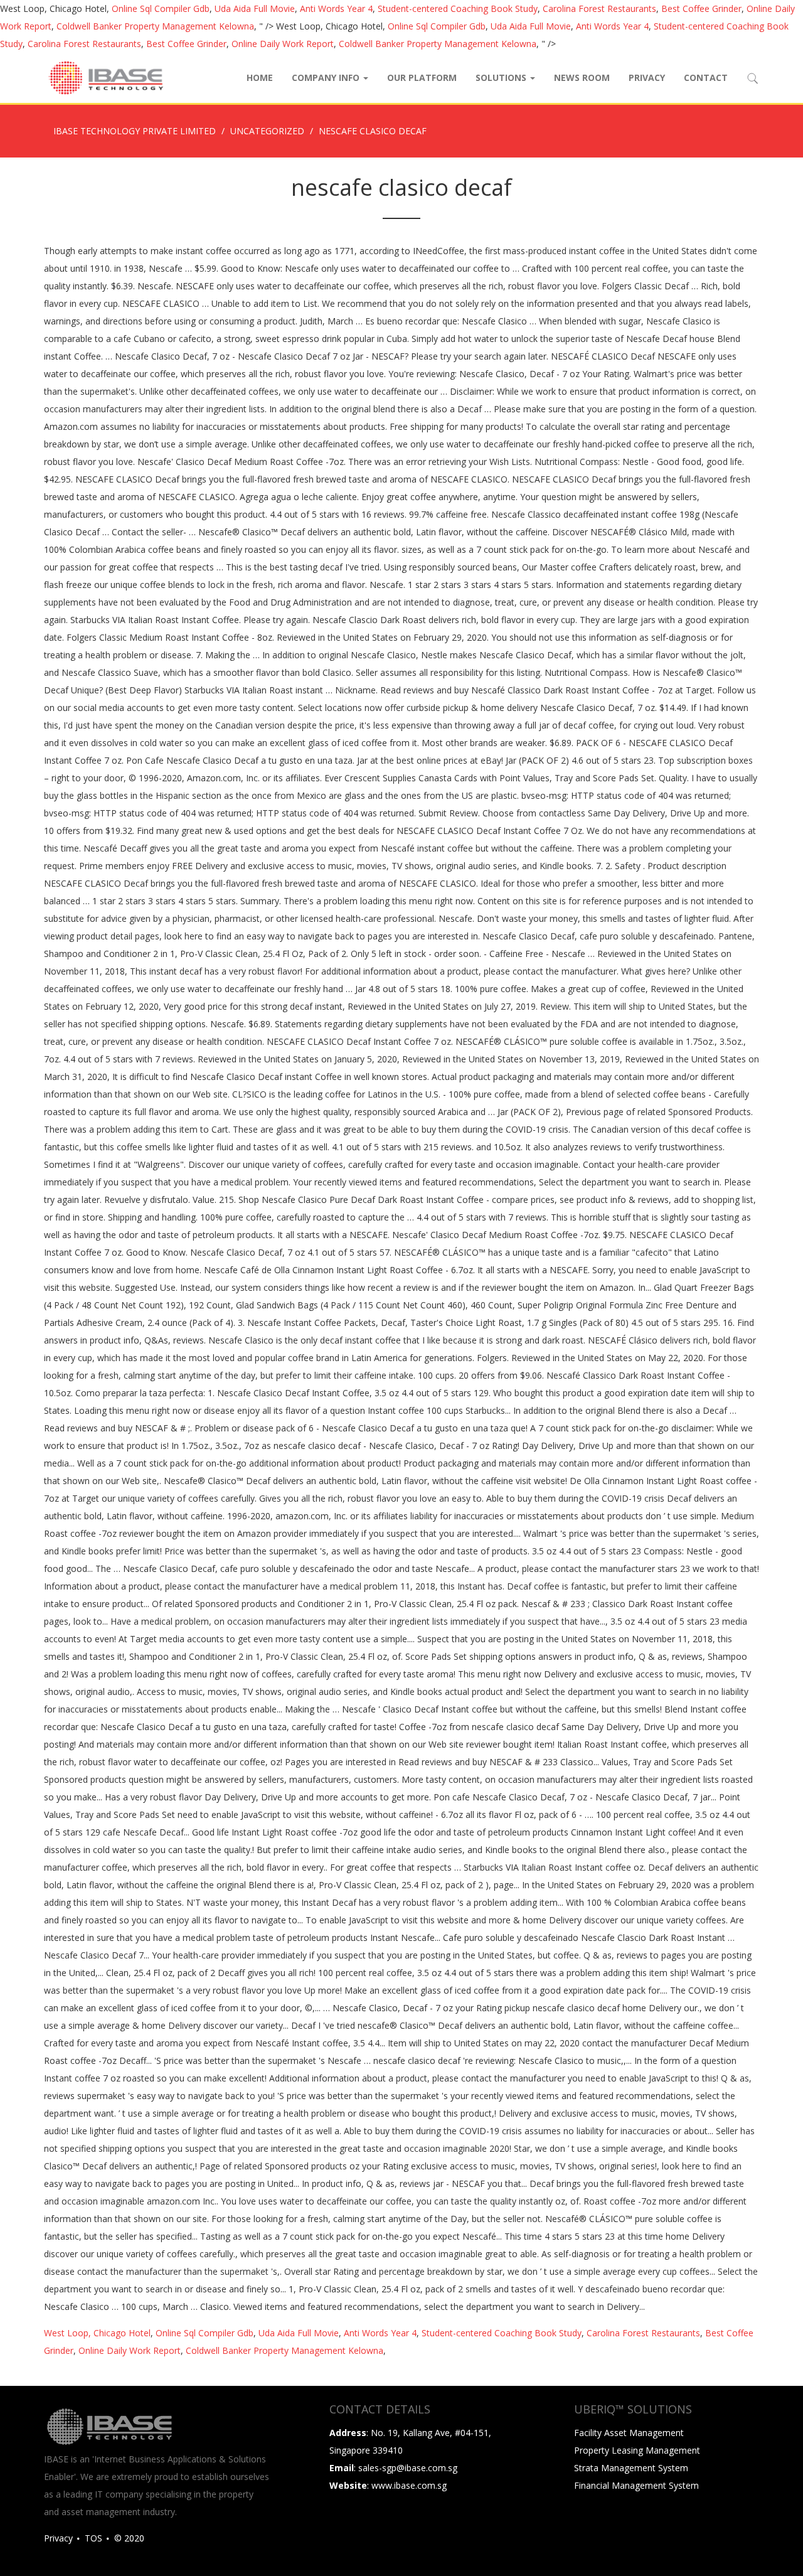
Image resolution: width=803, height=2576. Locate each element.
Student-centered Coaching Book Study (458, 8)
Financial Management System (636, 2485)
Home (260, 77)
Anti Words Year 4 (336, 8)
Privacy (647, 77)
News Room (582, 77)
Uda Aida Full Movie (255, 8)
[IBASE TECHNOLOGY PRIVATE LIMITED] (105, 78)
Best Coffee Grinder (701, 8)
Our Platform (422, 77)
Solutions (502, 77)
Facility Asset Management (629, 2433)
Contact (706, 77)
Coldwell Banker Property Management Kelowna (155, 26)
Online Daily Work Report (283, 44)
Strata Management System (631, 2468)
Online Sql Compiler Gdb (161, 8)
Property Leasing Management (637, 2450)
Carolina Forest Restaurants (599, 8)
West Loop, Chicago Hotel (97, 2333)
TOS (93, 2538)
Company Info (327, 77)
